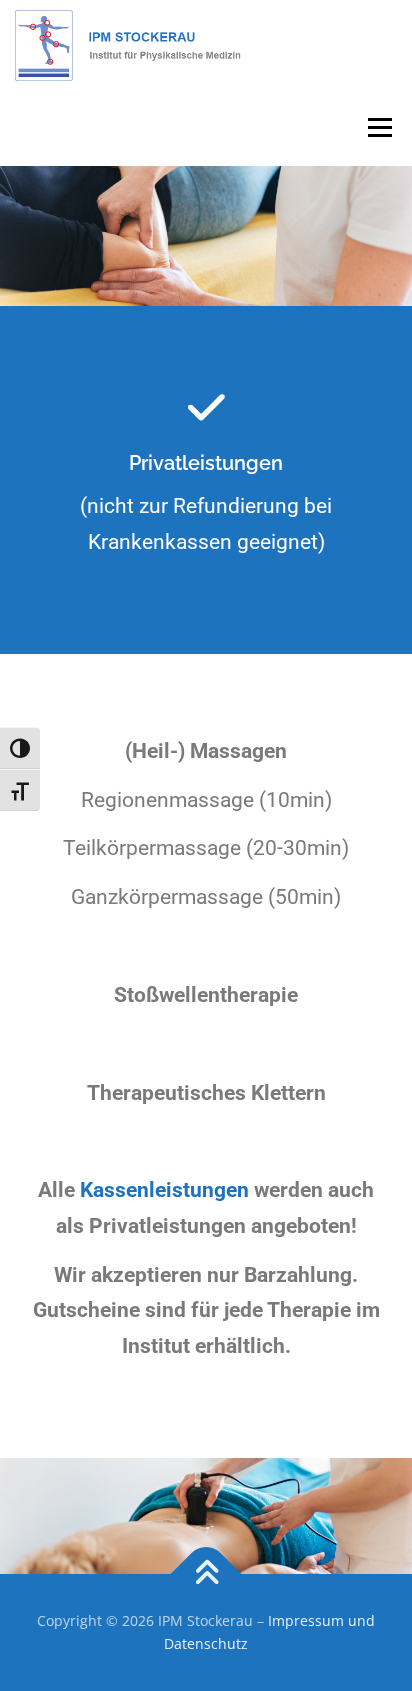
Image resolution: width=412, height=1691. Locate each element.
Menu (379, 128)
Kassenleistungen (164, 1190)
